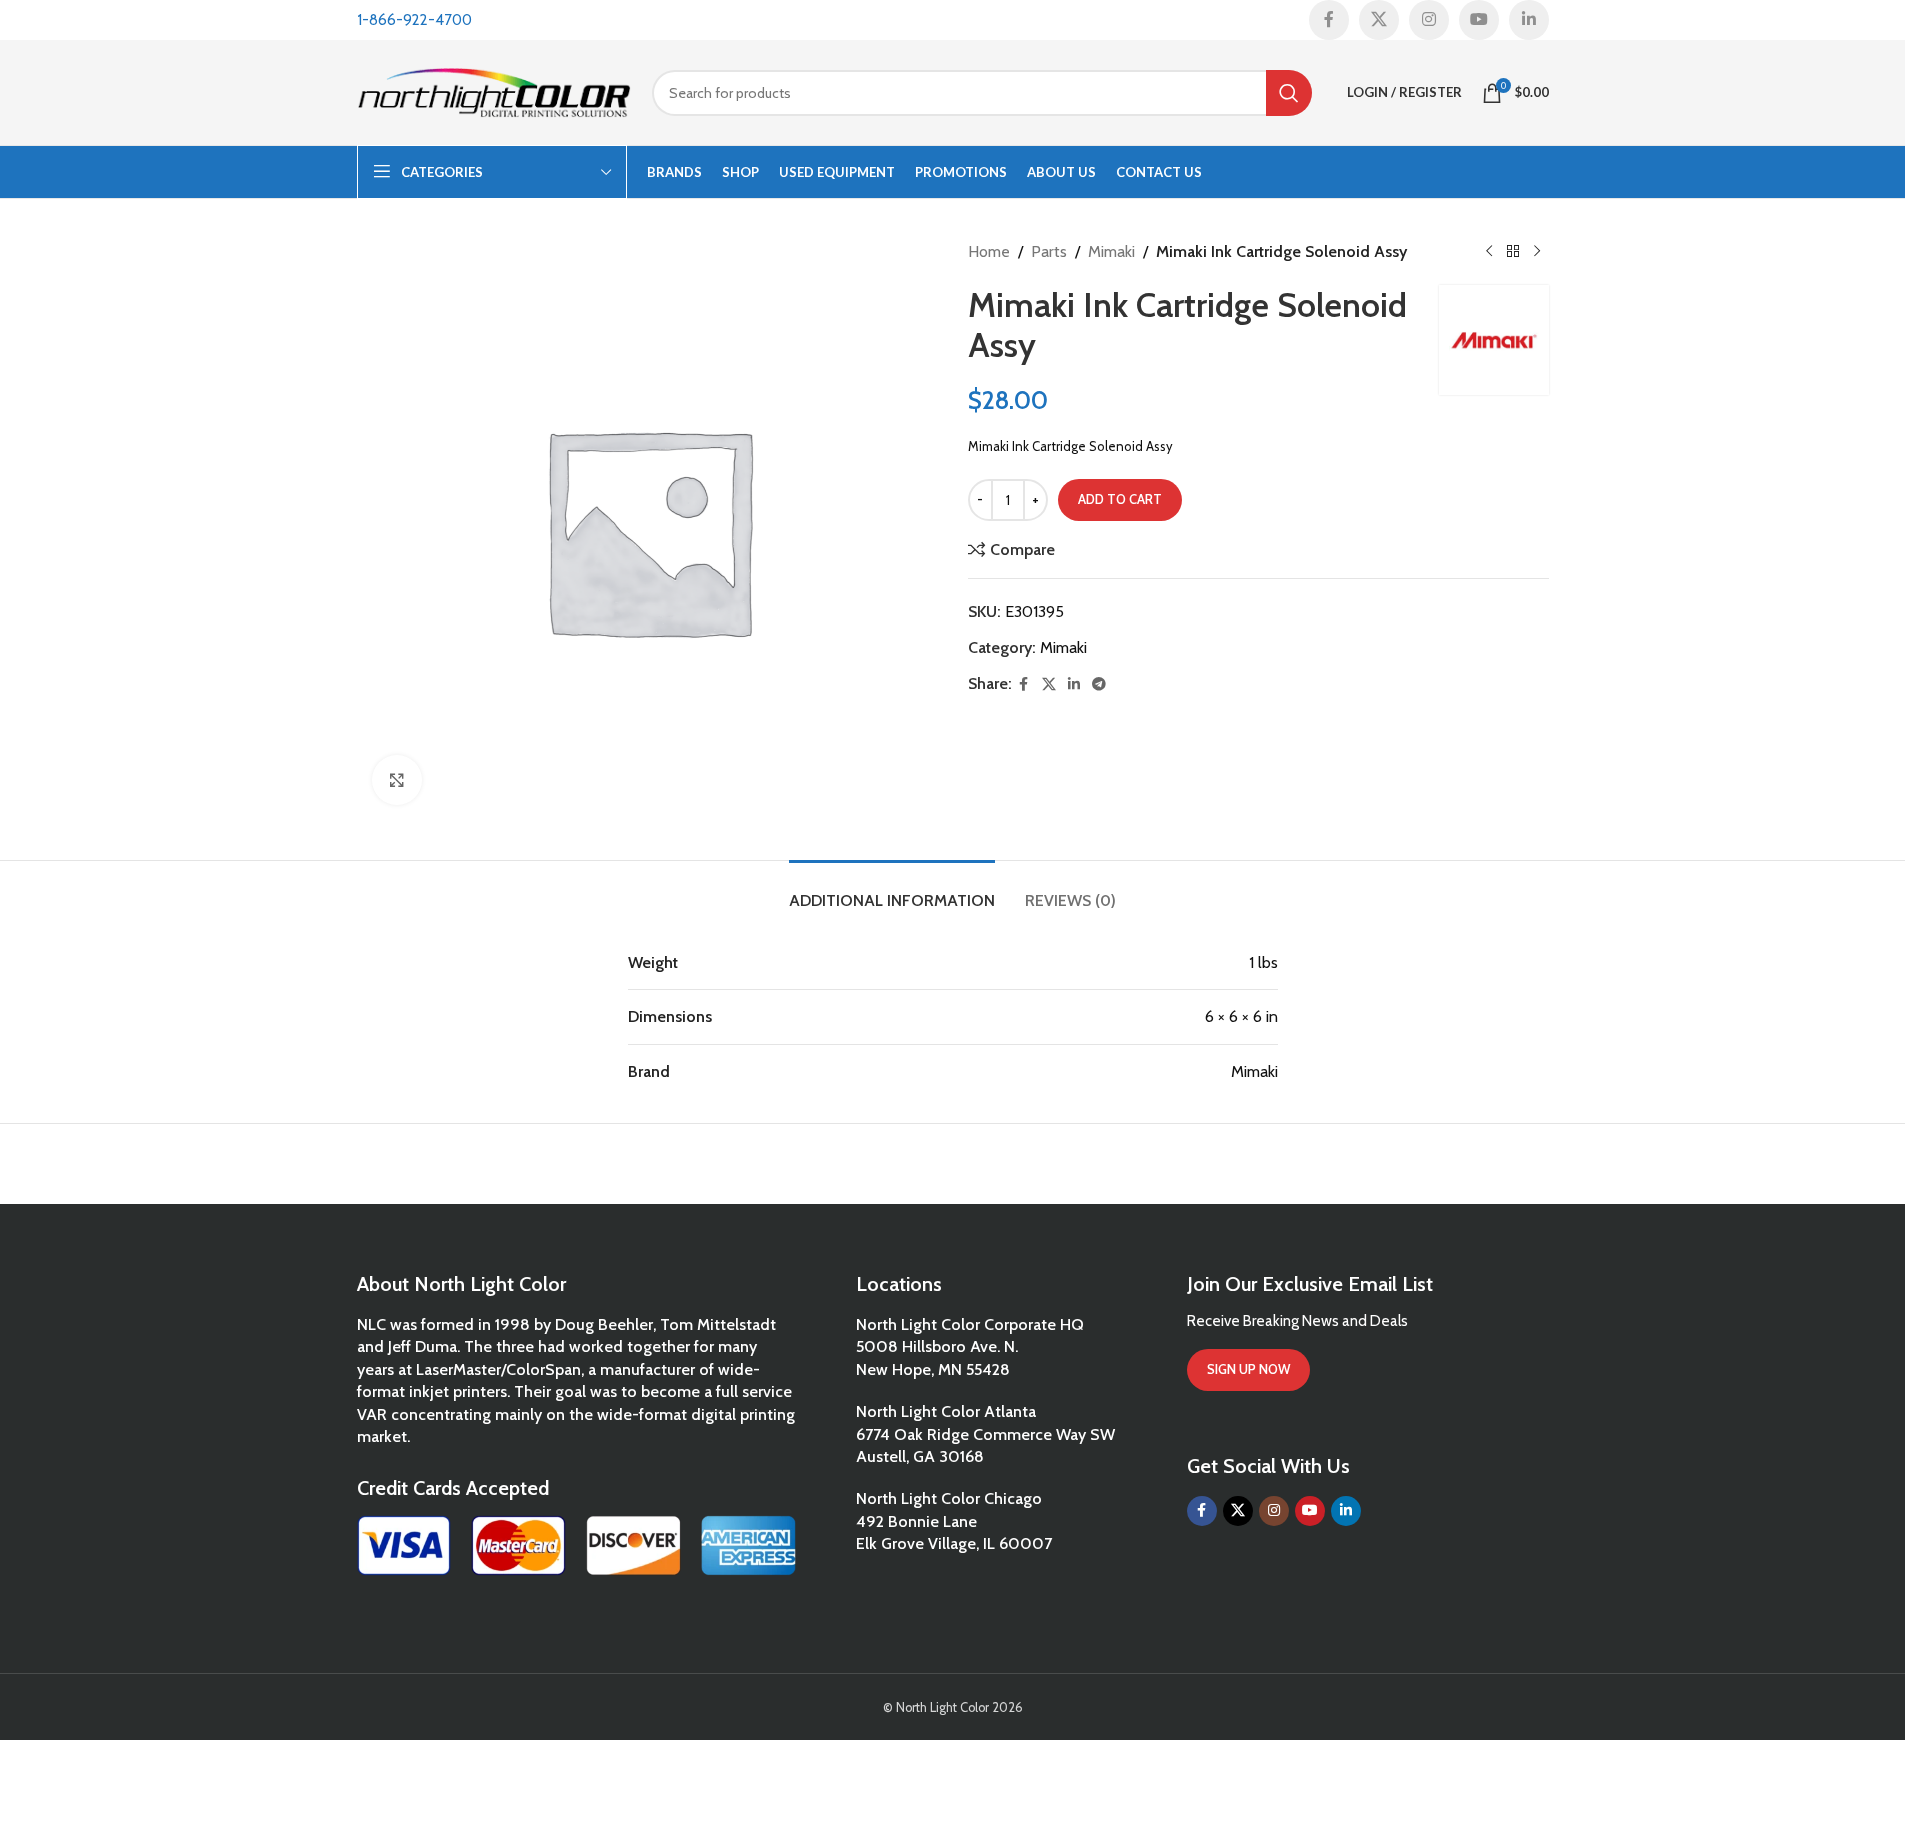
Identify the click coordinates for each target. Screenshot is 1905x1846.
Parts (1049, 251)
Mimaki (1111, 251)
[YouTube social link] (1479, 20)
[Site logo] (494, 90)
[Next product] (1537, 252)
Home (989, 251)
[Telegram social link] (1099, 684)
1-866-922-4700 (414, 20)
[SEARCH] (1289, 93)
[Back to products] (1513, 252)
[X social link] (1379, 20)
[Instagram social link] (1429, 20)
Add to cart (1120, 499)
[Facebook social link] (1329, 20)
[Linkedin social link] (1529, 20)
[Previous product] (1489, 252)
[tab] (892, 890)
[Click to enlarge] (397, 780)
